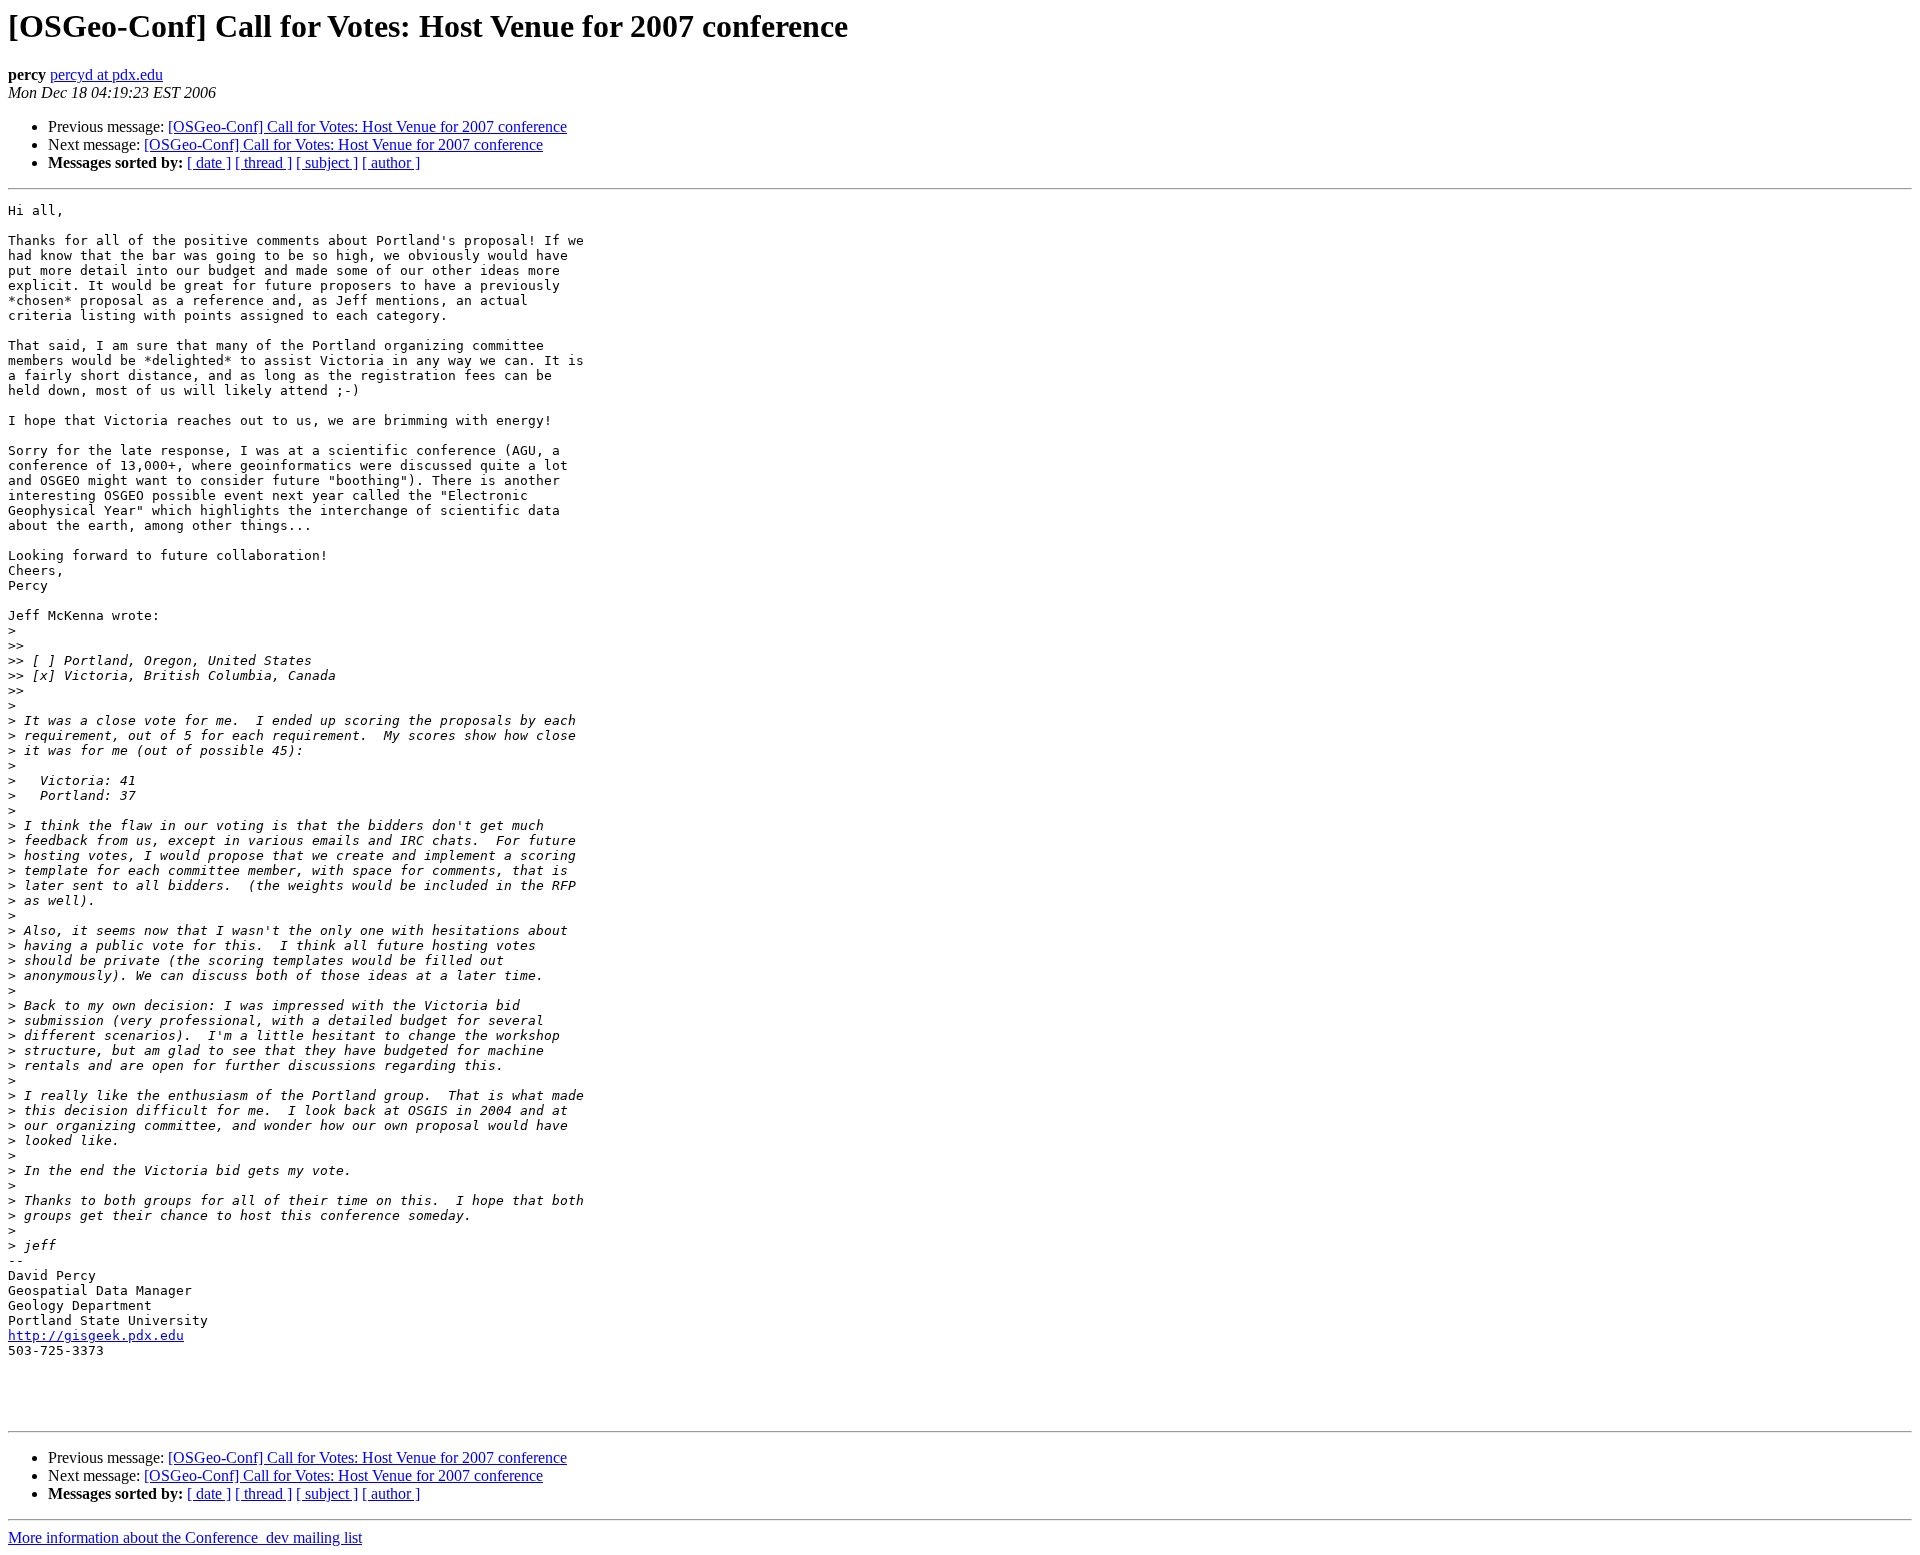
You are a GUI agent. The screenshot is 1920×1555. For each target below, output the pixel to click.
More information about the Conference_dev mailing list (185, 1537)
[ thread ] (263, 162)
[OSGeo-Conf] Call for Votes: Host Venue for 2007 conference (367, 126)
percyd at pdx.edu (106, 74)
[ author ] (391, 162)
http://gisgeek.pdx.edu (96, 1335)
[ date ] (209, 162)
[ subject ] (327, 162)
